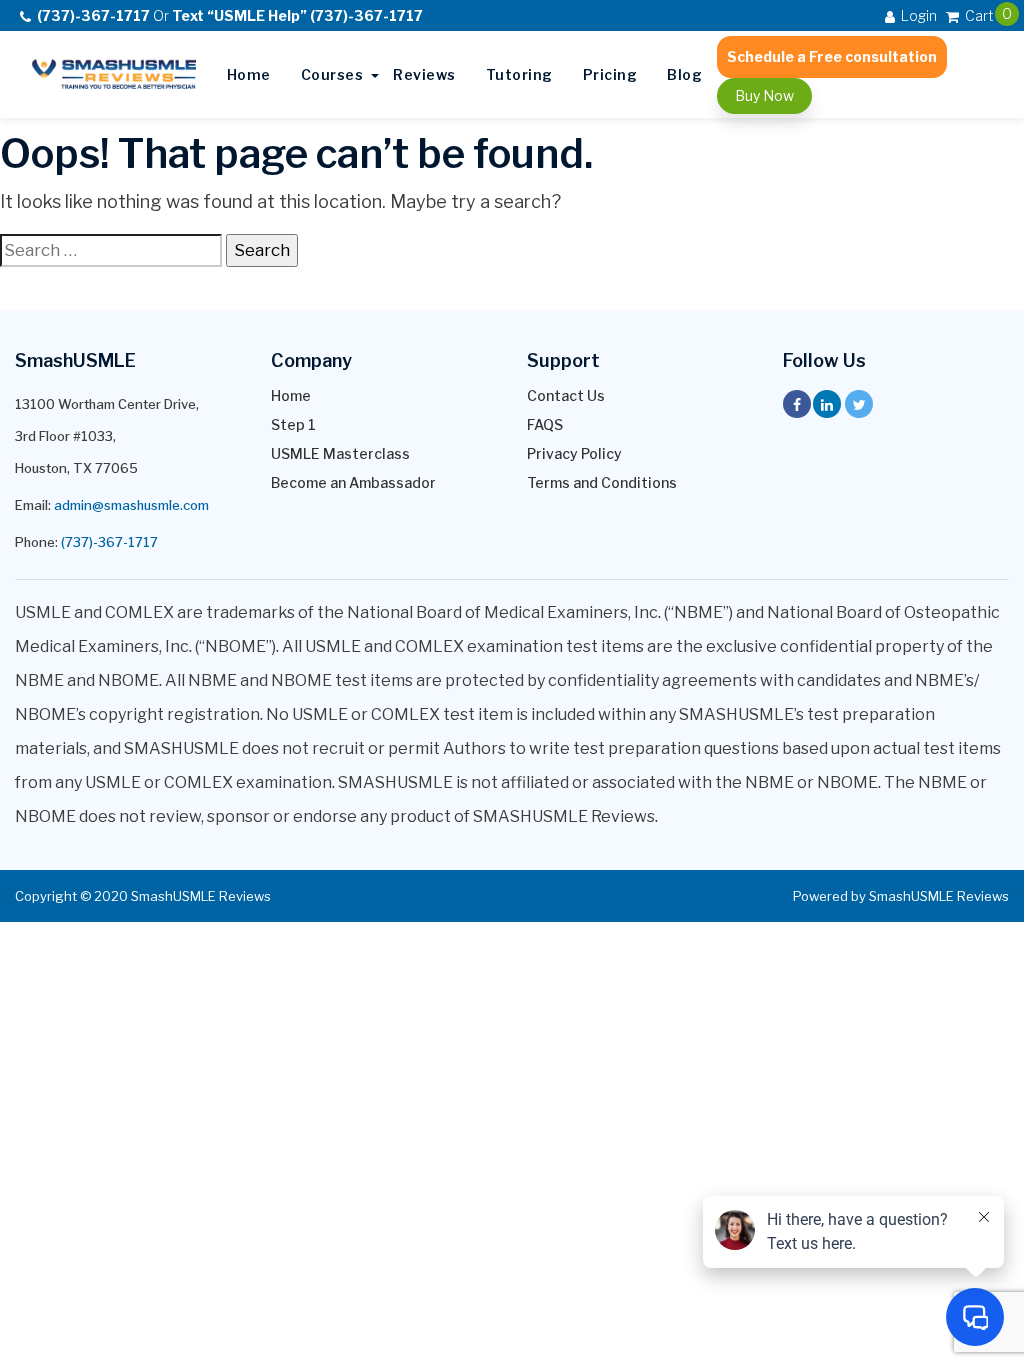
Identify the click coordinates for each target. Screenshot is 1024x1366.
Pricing (610, 74)
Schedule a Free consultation (832, 56)
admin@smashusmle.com (131, 505)
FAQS (545, 425)
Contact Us (566, 396)
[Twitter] (859, 404)
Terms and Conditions (602, 483)
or (230, 15)
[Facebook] (797, 404)
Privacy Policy (574, 454)
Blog (684, 74)
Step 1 (293, 425)
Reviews (424, 74)
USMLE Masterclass (340, 454)
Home (249, 74)
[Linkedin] (827, 404)
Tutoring (519, 74)
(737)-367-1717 (109, 542)
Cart (978, 14)
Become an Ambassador (353, 483)
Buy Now (764, 95)
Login (917, 15)
